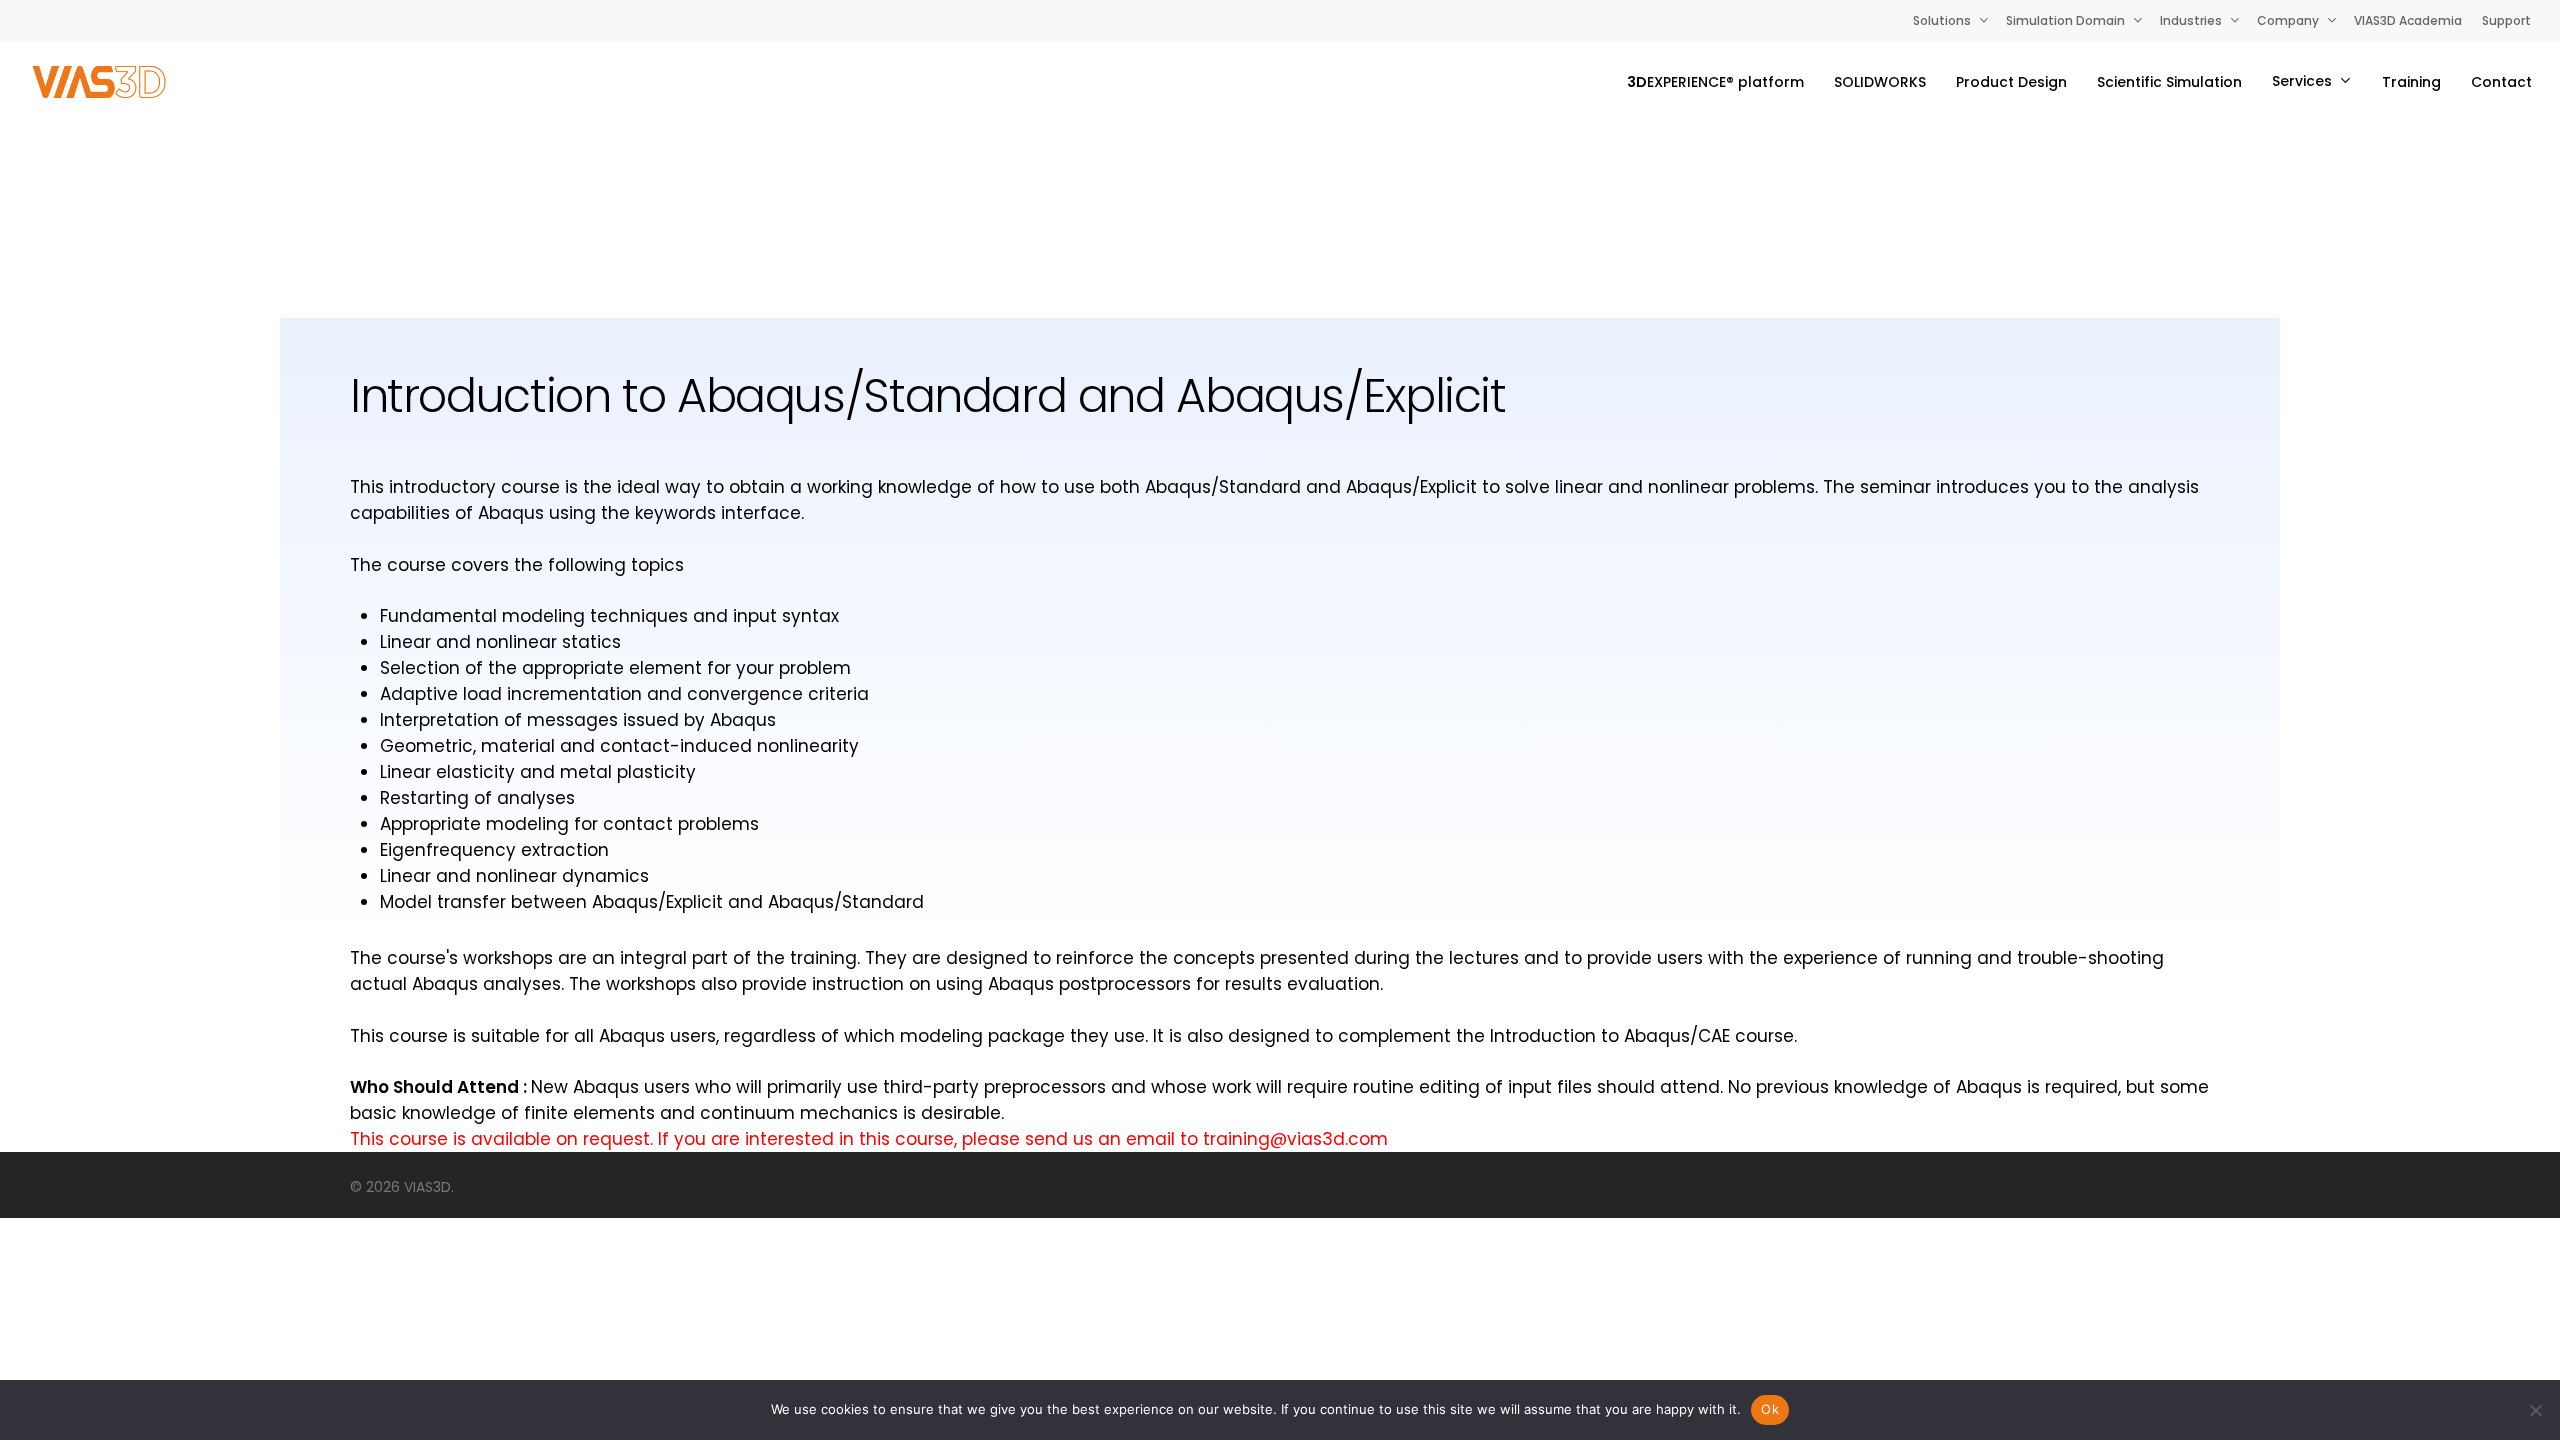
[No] (2535, 1410)
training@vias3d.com (1295, 1139)
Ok (1770, 1409)
